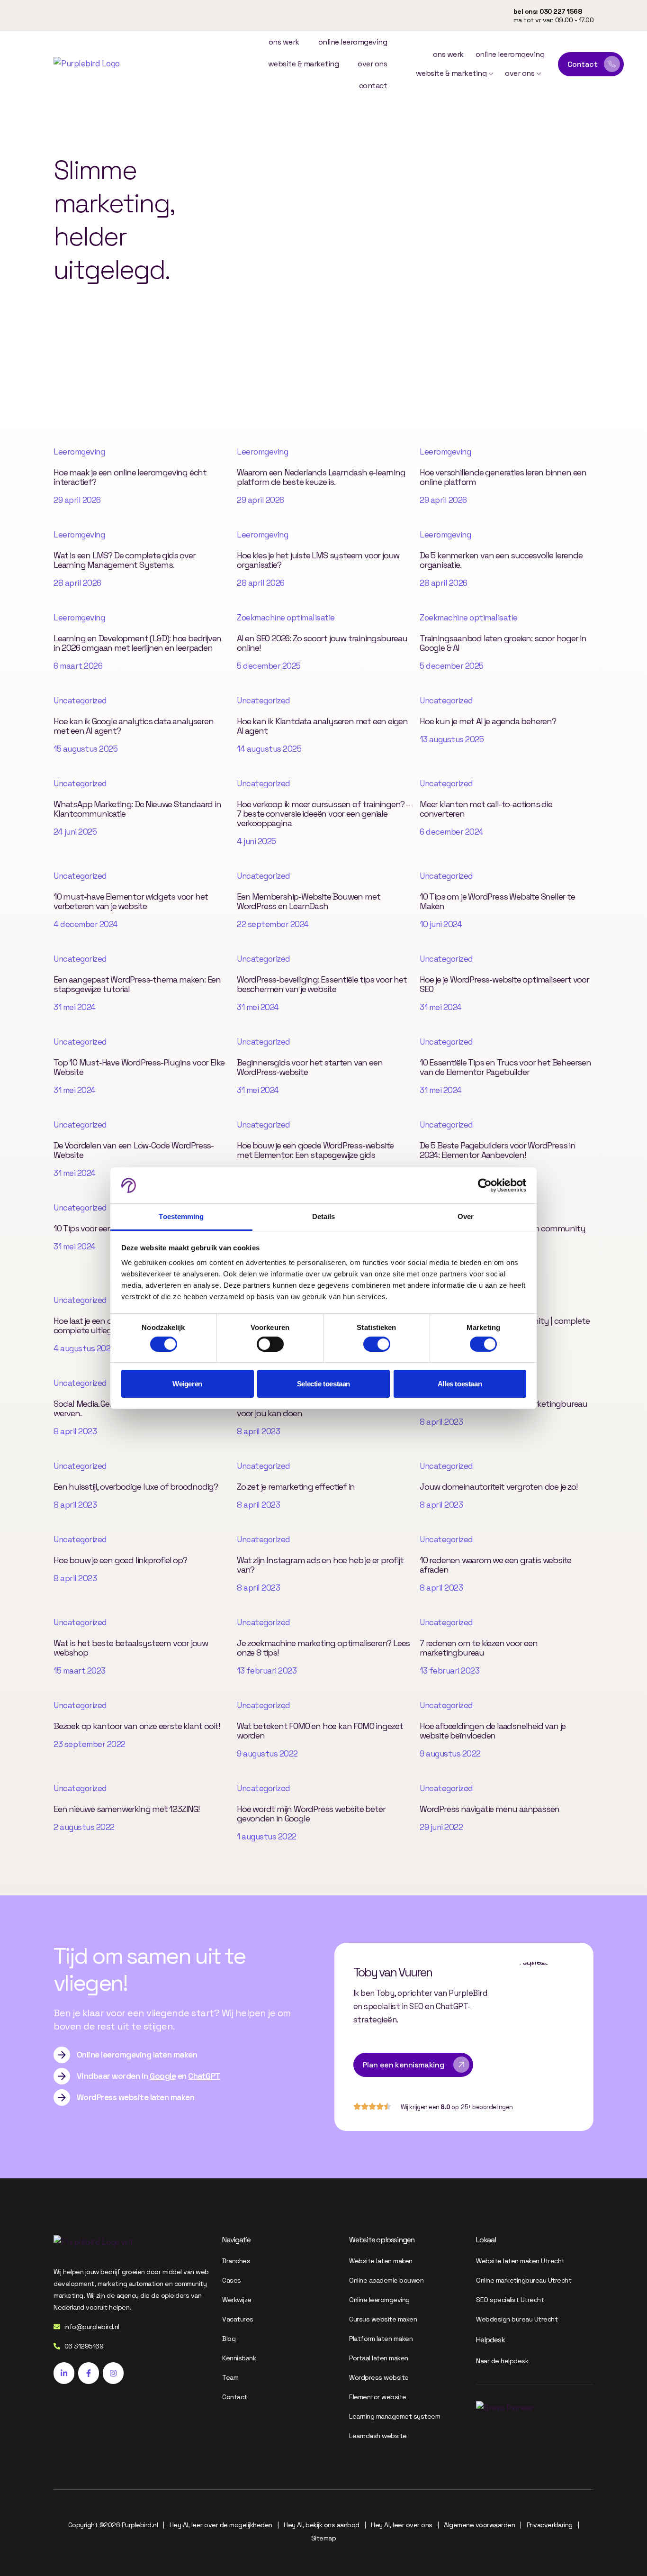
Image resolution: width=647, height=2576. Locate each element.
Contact (373, 86)
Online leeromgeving (353, 42)
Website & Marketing (304, 64)
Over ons (372, 64)
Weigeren (187, 1384)
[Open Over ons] (539, 73)
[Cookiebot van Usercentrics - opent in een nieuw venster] (485, 1185)
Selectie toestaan (323, 1384)
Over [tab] (466, 1216)
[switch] (270, 1344)
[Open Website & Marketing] (491, 73)
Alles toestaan (460, 1384)
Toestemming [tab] (181, 1216)
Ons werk (284, 42)
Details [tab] (324, 1216)
